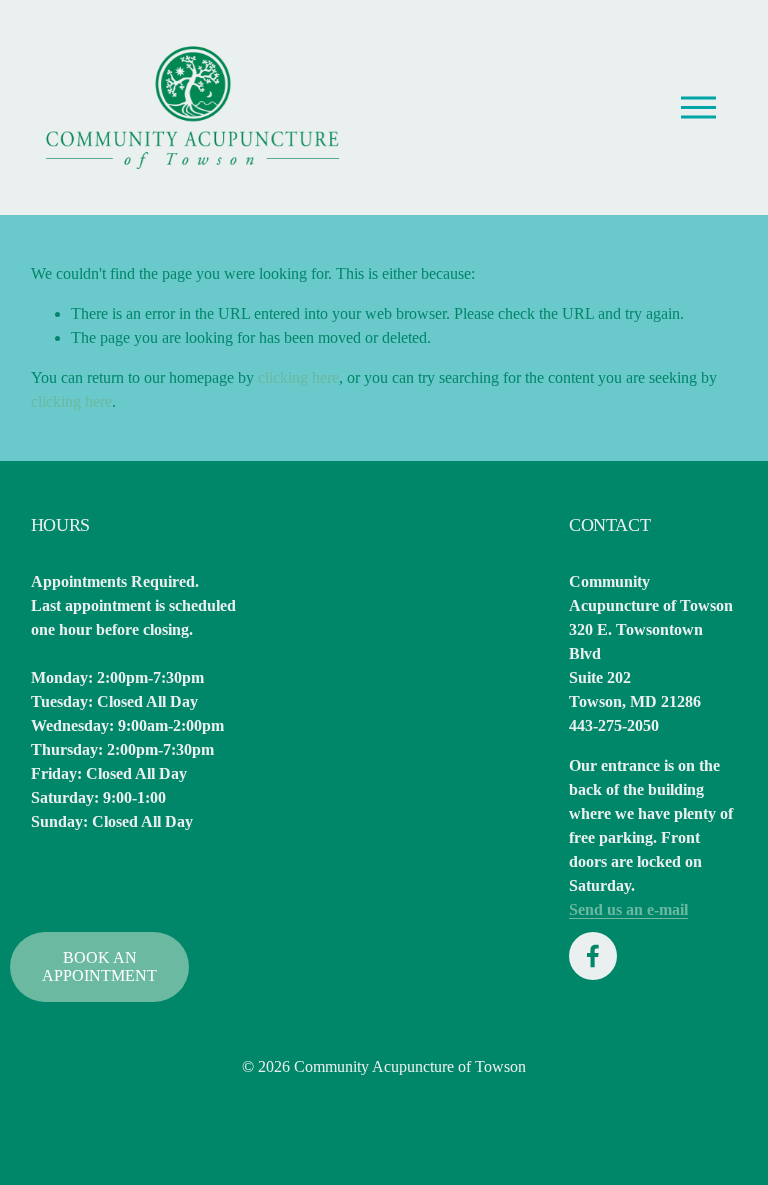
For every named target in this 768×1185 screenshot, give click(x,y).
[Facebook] (593, 956)
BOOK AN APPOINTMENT (99, 966)
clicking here (298, 377)
